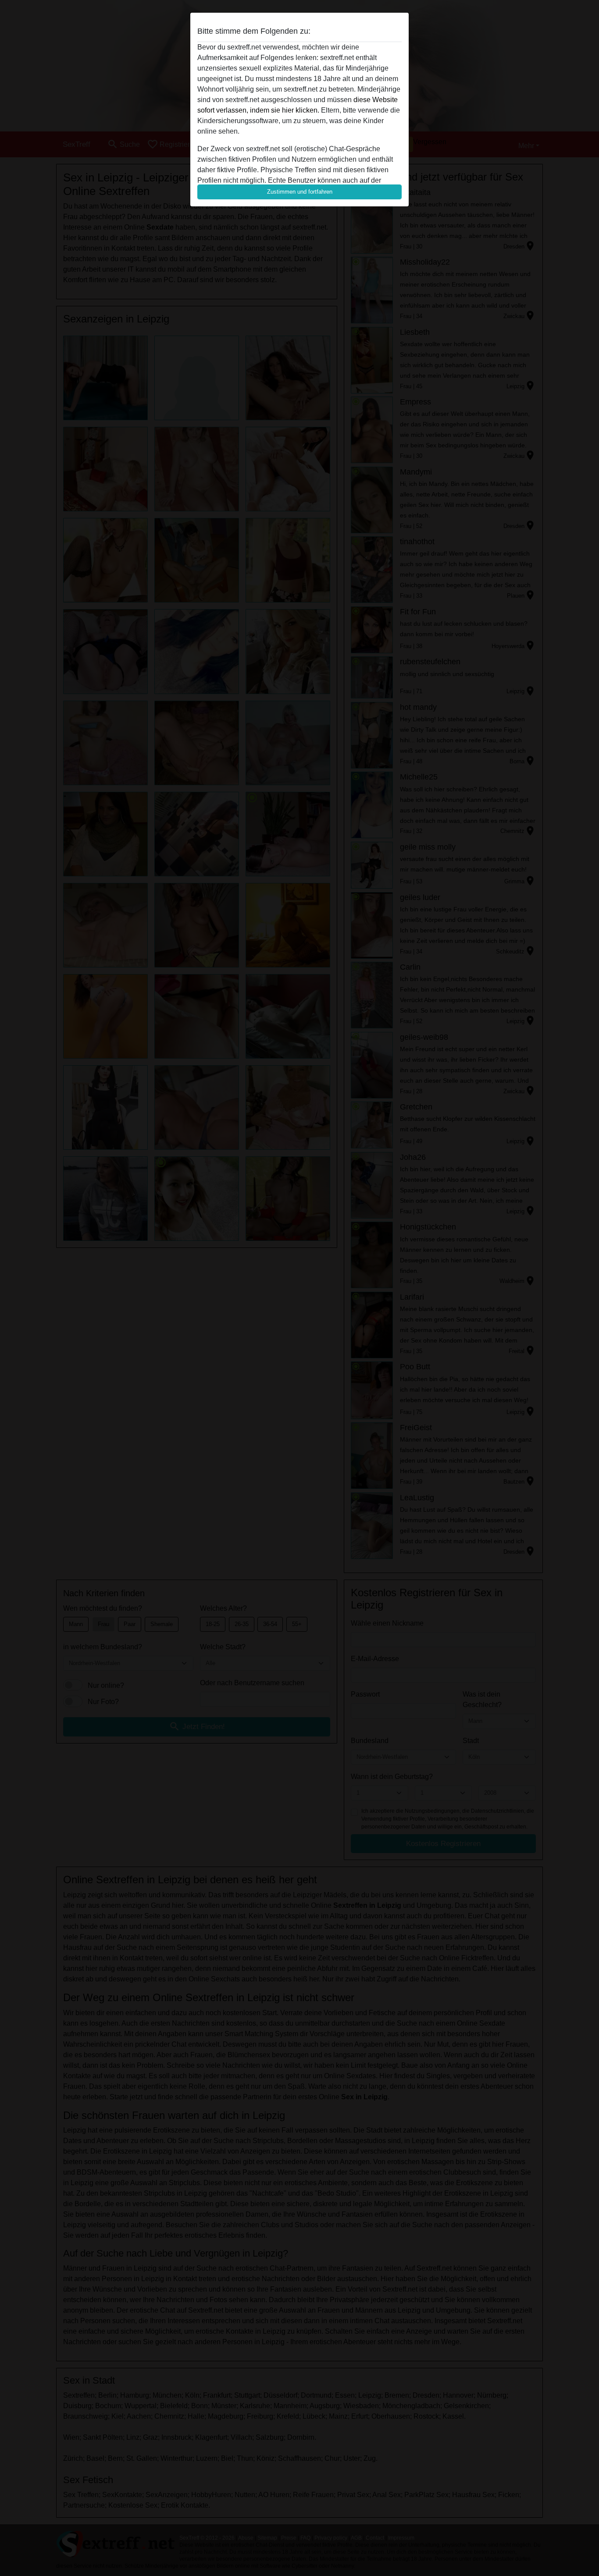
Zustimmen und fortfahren (300, 192)
